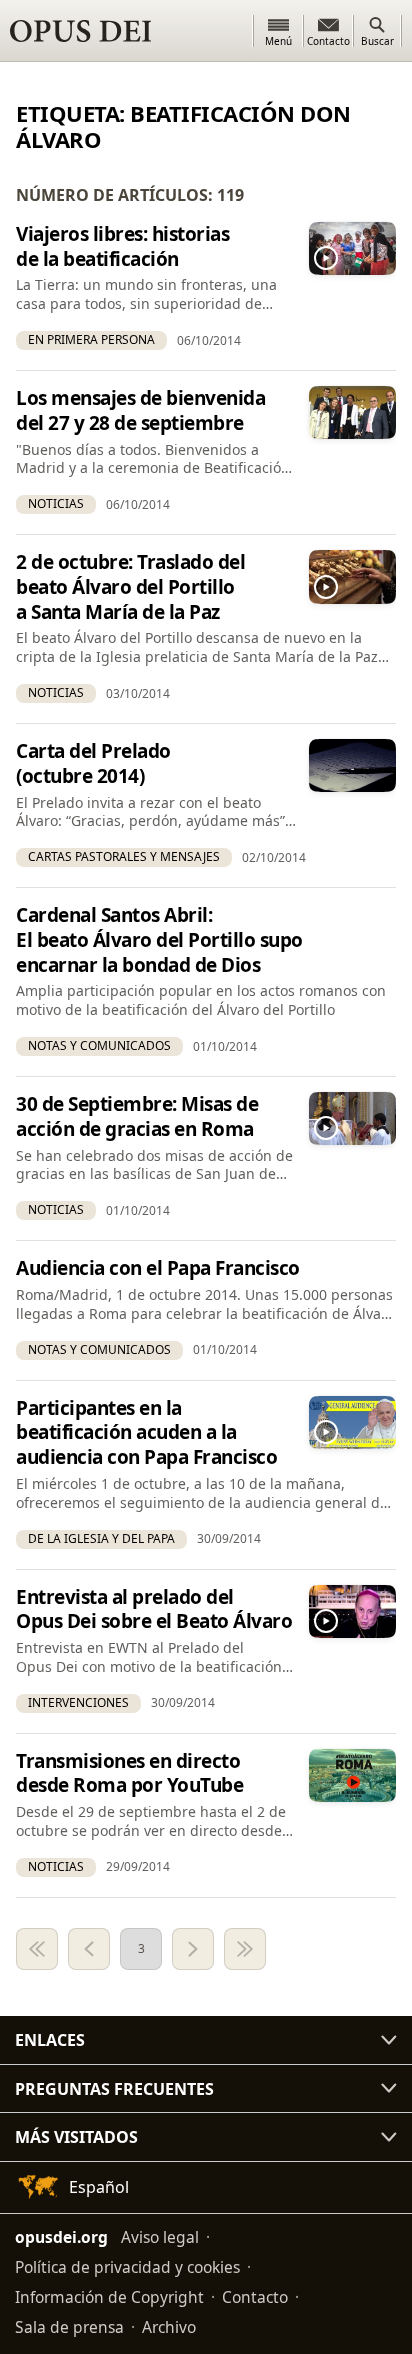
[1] (37, 1949)
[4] (193, 1949)
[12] (245, 1949)
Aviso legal (160, 2237)
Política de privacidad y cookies (127, 2267)
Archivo (169, 2327)
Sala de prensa (69, 2327)
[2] (89, 1949)
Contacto (255, 2297)
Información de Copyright (109, 2297)
